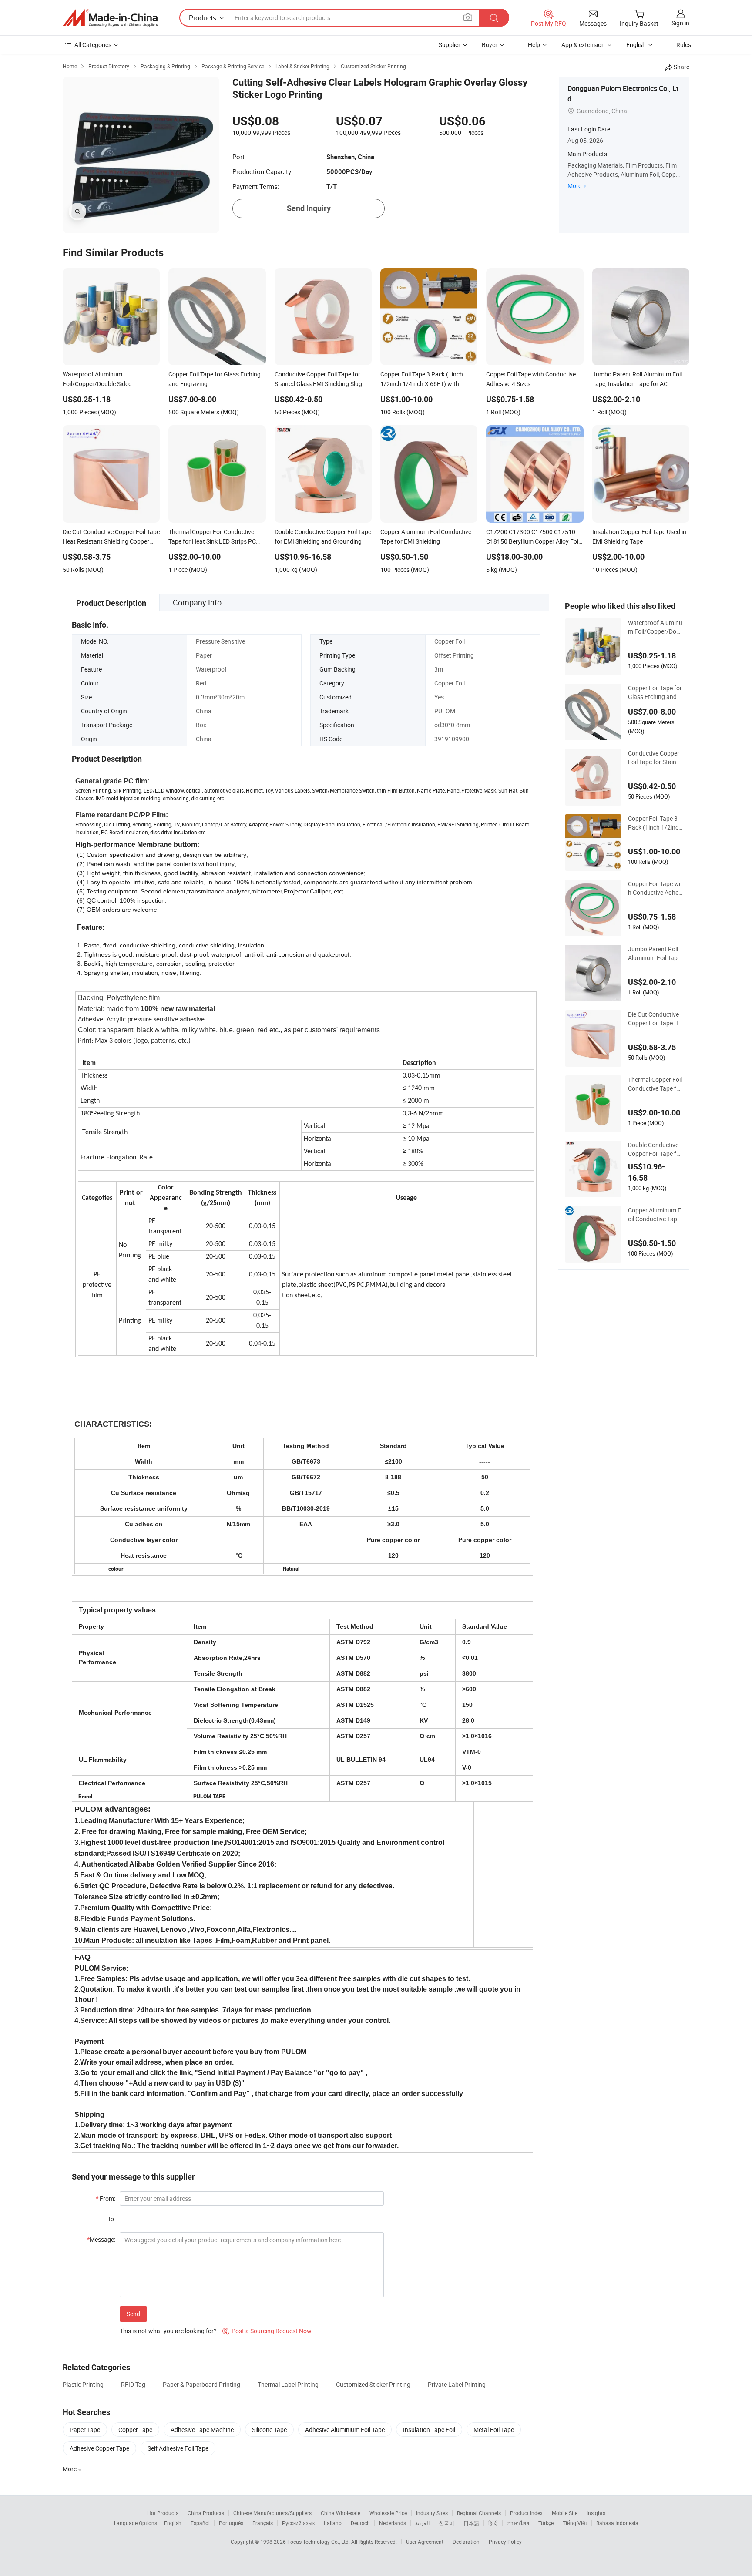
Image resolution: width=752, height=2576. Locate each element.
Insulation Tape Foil (429, 2430)
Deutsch (360, 2523)
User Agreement (425, 2542)
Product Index (526, 2513)
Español (200, 2523)
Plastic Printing (83, 2384)
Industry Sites (432, 2513)
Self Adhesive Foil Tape (178, 2448)
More (574, 186)
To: (111, 2219)
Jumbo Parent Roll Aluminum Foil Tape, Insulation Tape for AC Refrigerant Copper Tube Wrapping (655, 954)
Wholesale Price (388, 2513)
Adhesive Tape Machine (202, 2430)
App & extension (583, 45)
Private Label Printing (457, 2384)
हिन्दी (493, 2523)
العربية (422, 2523)
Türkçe (546, 2523)
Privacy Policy (505, 2542)
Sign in (680, 23)
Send (133, 2314)
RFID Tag (133, 2384)
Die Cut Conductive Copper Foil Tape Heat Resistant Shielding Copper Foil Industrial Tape (655, 1019)
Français (263, 2523)
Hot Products (163, 2513)
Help (534, 45)
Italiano (333, 2523)
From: (106, 2198)
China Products (206, 2513)
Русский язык (298, 2523)
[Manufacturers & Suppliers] (110, 18)
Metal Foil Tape (494, 2430)
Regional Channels (479, 2513)
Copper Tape (135, 2430)
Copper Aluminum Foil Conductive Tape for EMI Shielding (655, 1215)
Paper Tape (85, 2430)
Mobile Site (565, 2513)
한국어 (446, 2523)
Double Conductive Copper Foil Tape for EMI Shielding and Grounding (655, 1149)
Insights (596, 2513)
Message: (101, 2239)
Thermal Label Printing (288, 2384)
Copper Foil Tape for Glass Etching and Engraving (655, 692)
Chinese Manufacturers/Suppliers (272, 2513)
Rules (684, 45)
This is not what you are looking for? (168, 2331)
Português (231, 2523)
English (173, 2523)
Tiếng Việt (575, 2523)
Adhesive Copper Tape (99, 2448)
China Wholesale (341, 2513)
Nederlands (393, 2523)
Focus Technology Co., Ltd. (319, 2542)
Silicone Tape (269, 2430)
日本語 (471, 2523)
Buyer (490, 45)
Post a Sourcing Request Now (267, 2331)
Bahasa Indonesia (617, 2523)
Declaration (466, 2542)
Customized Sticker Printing (373, 2384)
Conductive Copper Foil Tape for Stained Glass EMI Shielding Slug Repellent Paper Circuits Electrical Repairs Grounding (655, 758)
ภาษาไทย (518, 2523)
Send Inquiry (309, 208)
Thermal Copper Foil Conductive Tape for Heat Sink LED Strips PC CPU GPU (655, 1084)
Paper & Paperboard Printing (201, 2384)
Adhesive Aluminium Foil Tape (345, 2430)
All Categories (93, 45)
